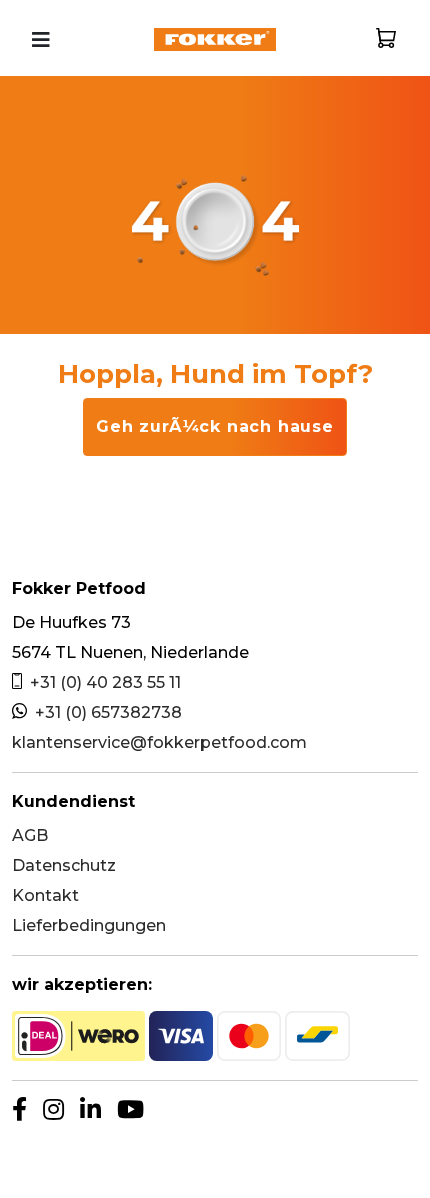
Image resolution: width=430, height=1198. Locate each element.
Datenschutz (64, 865)
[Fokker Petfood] (215, 38)
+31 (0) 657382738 (108, 712)
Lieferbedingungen (89, 925)
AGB (30, 835)
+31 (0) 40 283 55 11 (105, 682)
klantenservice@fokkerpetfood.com (159, 742)
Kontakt (45, 895)
